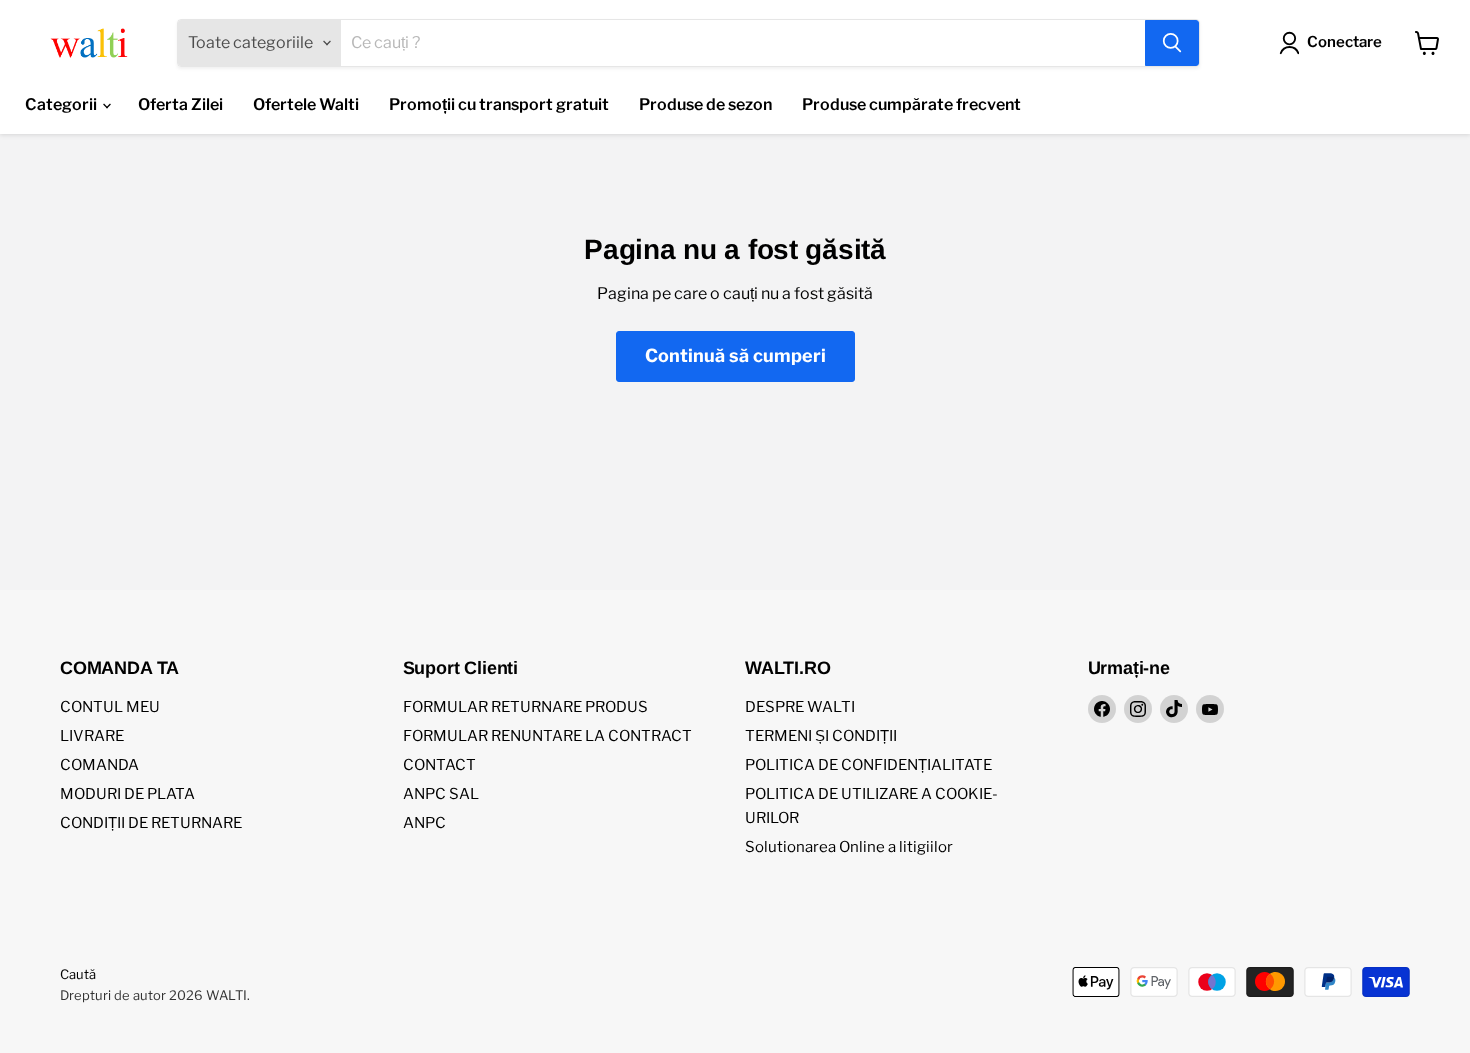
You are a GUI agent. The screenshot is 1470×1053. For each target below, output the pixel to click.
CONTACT (439, 765)
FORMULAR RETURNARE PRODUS (525, 707)
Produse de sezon (705, 104)
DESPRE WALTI (800, 707)
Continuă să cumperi (735, 355)
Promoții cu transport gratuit (499, 104)
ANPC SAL (441, 794)
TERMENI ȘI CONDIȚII (821, 736)
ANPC (424, 823)
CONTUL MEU (110, 707)
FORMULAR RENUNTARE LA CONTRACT (547, 736)
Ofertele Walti (306, 104)
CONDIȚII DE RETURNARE (151, 823)
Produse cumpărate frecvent (911, 104)
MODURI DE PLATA (127, 794)
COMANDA (99, 765)
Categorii (62, 104)
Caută (78, 974)
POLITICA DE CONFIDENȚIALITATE (868, 765)
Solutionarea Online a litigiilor (849, 847)
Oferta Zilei (180, 104)
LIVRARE (92, 736)
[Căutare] (1172, 43)
